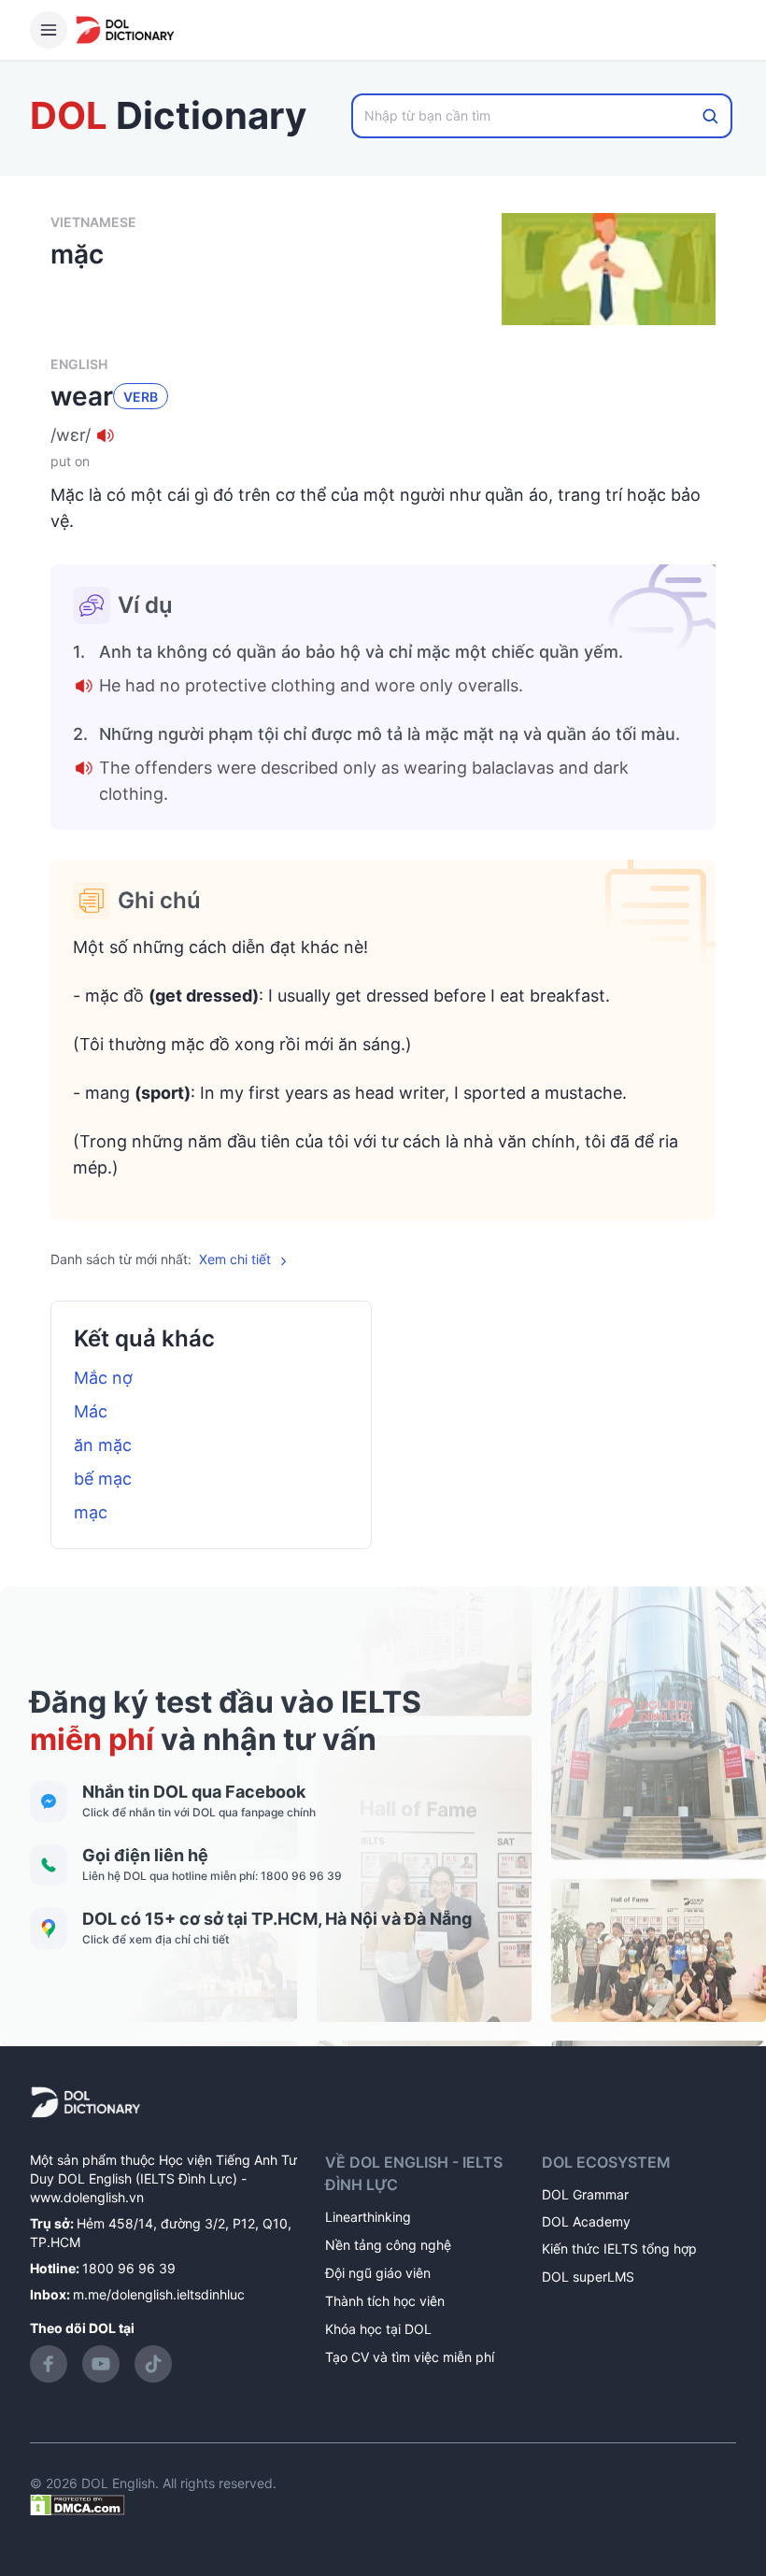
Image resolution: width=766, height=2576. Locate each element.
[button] (383, 435)
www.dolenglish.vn (87, 2197)
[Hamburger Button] (49, 30)
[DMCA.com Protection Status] (78, 2504)
